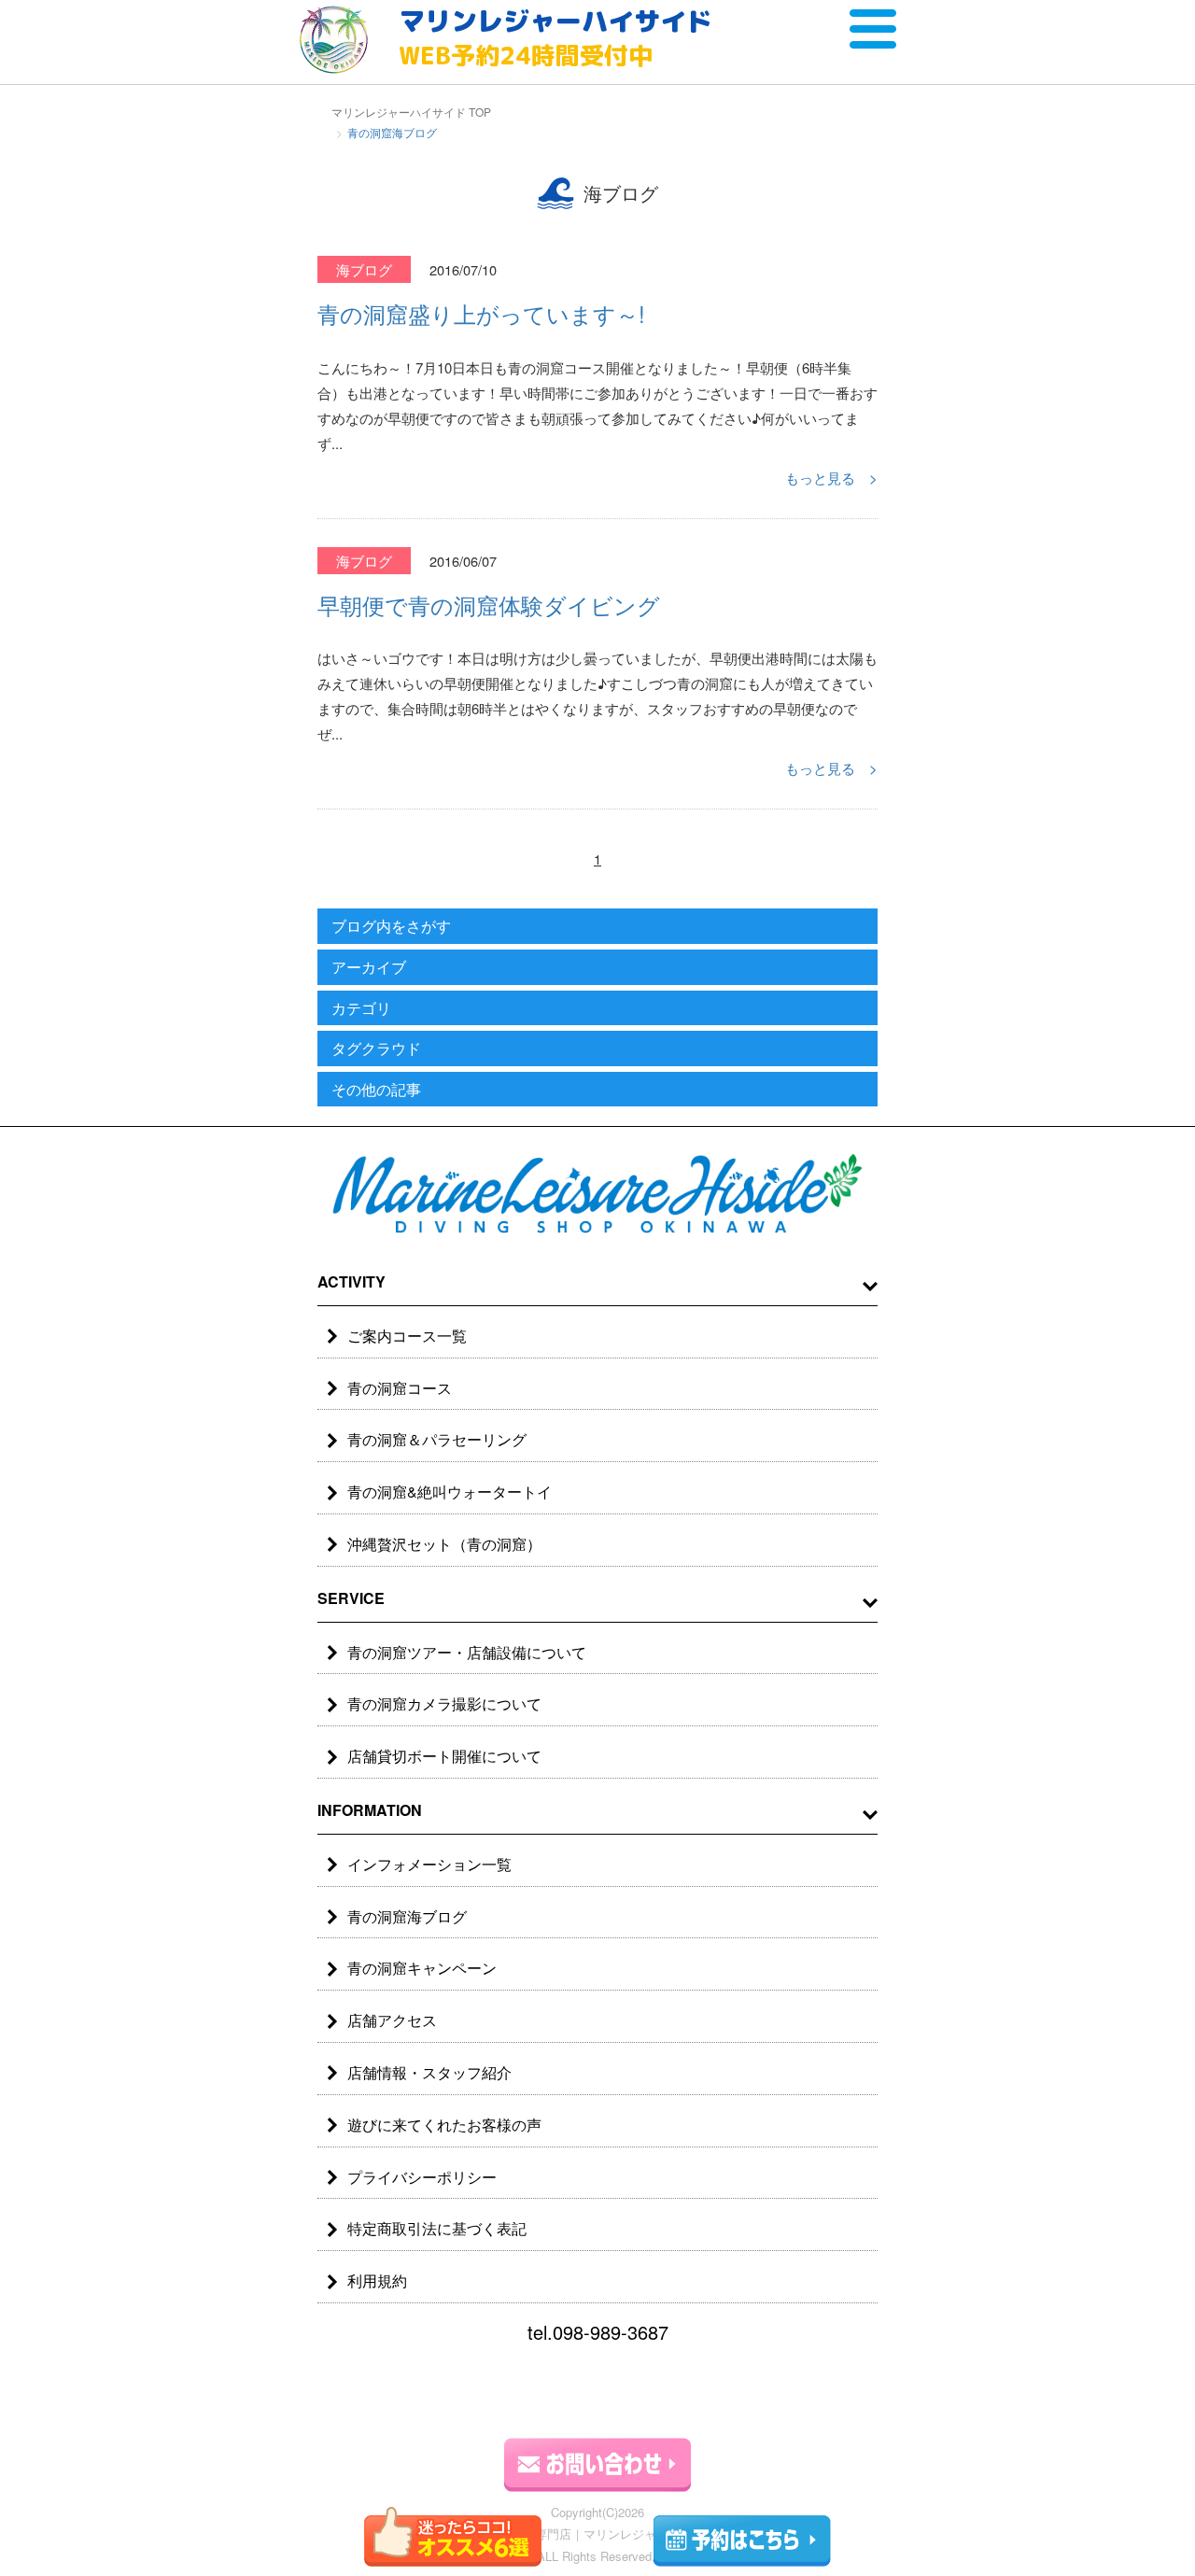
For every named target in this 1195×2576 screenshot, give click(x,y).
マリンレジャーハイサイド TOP (411, 112)
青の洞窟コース (400, 1388)
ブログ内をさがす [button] (391, 926)
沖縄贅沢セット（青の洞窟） (444, 1544)
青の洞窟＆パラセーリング (437, 1439)
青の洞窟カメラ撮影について (444, 1703)
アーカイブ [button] (369, 967)
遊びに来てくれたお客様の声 (444, 2125)
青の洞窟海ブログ (407, 1916)
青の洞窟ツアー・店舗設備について (467, 1652)
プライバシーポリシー (422, 2177)
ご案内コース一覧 (407, 1336)
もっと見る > (831, 478)
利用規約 (377, 2280)
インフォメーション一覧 (429, 1864)
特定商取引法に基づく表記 (437, 2228)
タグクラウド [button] (376, 1048)
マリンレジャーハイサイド (555, 37)
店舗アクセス (392, 2020)
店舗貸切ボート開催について (444, 1756)
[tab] (597, 927)
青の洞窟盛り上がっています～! (481, 313)
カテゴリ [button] (361, 1008)
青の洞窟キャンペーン (422, 1968)
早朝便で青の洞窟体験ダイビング (489, 605)
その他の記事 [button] (376, 1089)
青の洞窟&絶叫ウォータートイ (450, 1492)
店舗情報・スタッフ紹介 (429, 2072)
